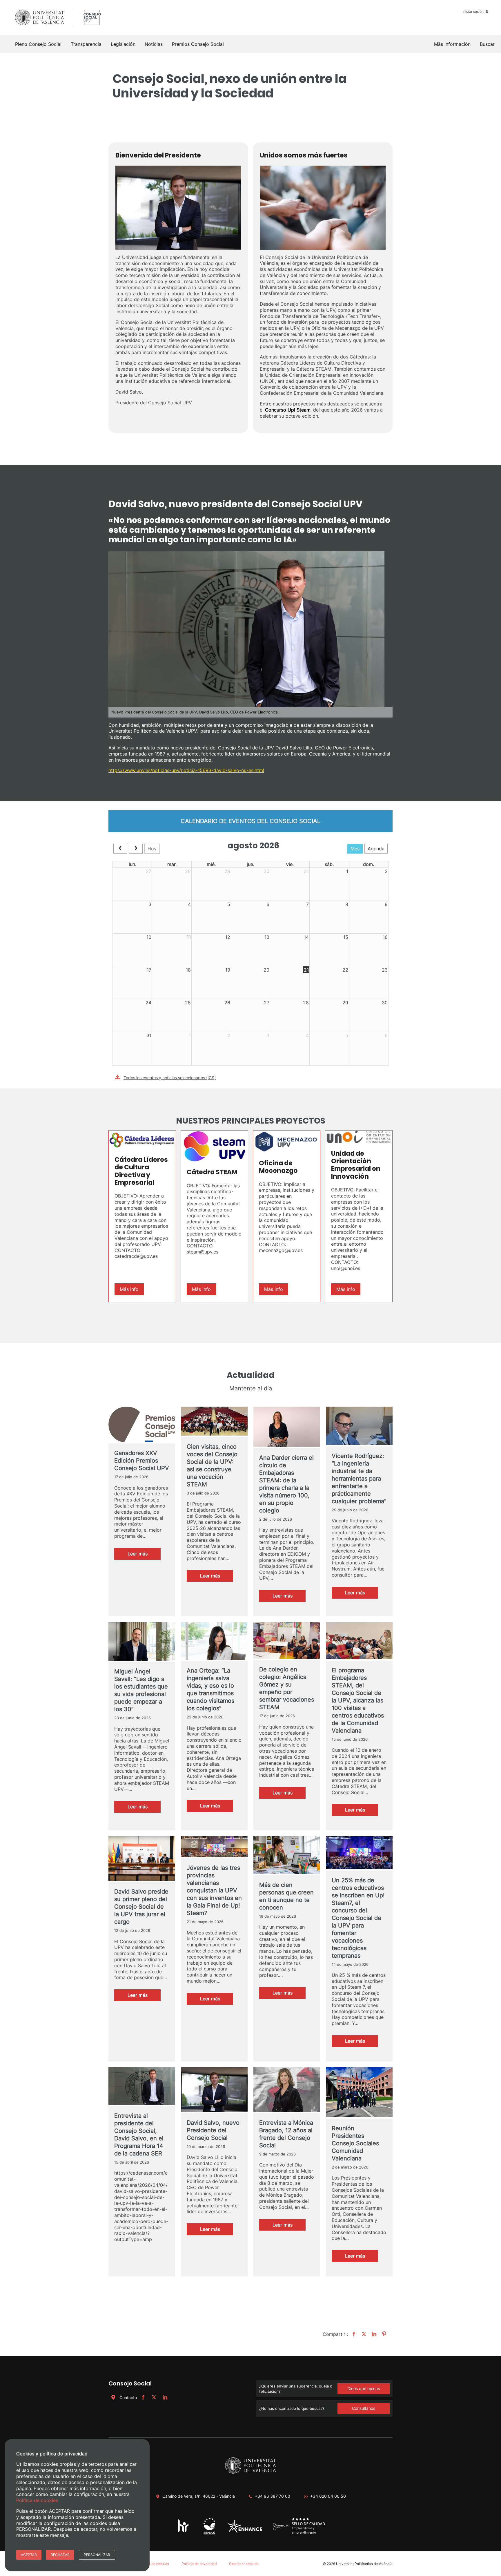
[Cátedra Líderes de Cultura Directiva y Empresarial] (142, 1140)
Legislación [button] (123, 44)
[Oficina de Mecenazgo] (287, 1142)
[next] (136, 849)
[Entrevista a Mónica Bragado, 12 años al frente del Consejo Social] (287, 2090)
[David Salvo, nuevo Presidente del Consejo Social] (214, 2090)
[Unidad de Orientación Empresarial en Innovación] (359, 1137)
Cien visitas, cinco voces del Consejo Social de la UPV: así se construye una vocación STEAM (212, 1465)
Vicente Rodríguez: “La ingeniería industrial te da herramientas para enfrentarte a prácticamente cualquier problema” (359, 1479)
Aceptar (29, 2555)
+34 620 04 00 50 (328, 2496)
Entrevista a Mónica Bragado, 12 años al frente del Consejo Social (286, 2134)
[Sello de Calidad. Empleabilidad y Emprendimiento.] (299, 2534)
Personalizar (97, 2555)
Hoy (152, 849)
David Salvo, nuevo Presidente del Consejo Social (213, 2130)
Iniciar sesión (473, 11)
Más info (129, 1289)
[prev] (120, 849)
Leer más (144, 1555)
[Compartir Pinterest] (383, 2334)
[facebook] (143, 2397)
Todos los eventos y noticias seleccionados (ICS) (170, 1078)
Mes (355, 849)
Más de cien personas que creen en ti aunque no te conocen (286, 1896)
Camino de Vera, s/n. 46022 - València (199, 2496)
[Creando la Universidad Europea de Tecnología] (245, 2531)
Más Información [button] (452, 44)
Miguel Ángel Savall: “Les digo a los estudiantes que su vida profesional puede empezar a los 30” (141, 1690)
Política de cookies (154, 2564)
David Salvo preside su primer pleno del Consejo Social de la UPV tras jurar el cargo (141, 1907)
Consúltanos (364, 2408)
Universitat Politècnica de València (364, 2564)
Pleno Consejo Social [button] (38, 44)
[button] (487, 44)
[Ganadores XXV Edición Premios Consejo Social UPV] (142, 1425)
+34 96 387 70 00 (273, 2496)
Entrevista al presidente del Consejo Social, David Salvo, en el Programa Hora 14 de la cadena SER (139, 2135)
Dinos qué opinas (364, 2388)
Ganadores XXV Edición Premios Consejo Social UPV (142, 1461)
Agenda (376, 849)
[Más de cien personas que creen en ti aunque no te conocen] (287, 1856)
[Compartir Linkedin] (373, 2334)
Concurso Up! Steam (288, 410)
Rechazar (60, 2555)
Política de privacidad (199, 2564)
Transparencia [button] (86, 44)
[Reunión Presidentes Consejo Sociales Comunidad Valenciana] (359, 2093)
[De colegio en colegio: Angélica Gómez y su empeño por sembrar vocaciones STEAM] (287, 1641)
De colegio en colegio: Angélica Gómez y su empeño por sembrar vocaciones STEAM (287, 1688)
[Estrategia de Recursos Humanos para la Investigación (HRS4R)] (183, 2532)
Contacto (128, 2397)
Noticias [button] (154, 44)
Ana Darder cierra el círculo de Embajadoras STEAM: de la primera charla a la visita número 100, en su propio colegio (286, 1484)
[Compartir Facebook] (353, 2334)
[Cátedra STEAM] (214, 1146)
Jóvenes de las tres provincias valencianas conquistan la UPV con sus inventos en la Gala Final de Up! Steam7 (214, 1890)
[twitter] (154, 2397)
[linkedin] (165, 2397)
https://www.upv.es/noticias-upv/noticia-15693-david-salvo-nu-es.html (186, 770)
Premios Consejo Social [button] (198, 44)
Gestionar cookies (244, 2564)
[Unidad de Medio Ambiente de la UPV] (209, 2534)
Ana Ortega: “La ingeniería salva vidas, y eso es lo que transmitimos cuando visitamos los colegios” (210, 1689)
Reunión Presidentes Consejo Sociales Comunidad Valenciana (355, 2143)
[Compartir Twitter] (363, 2334)
